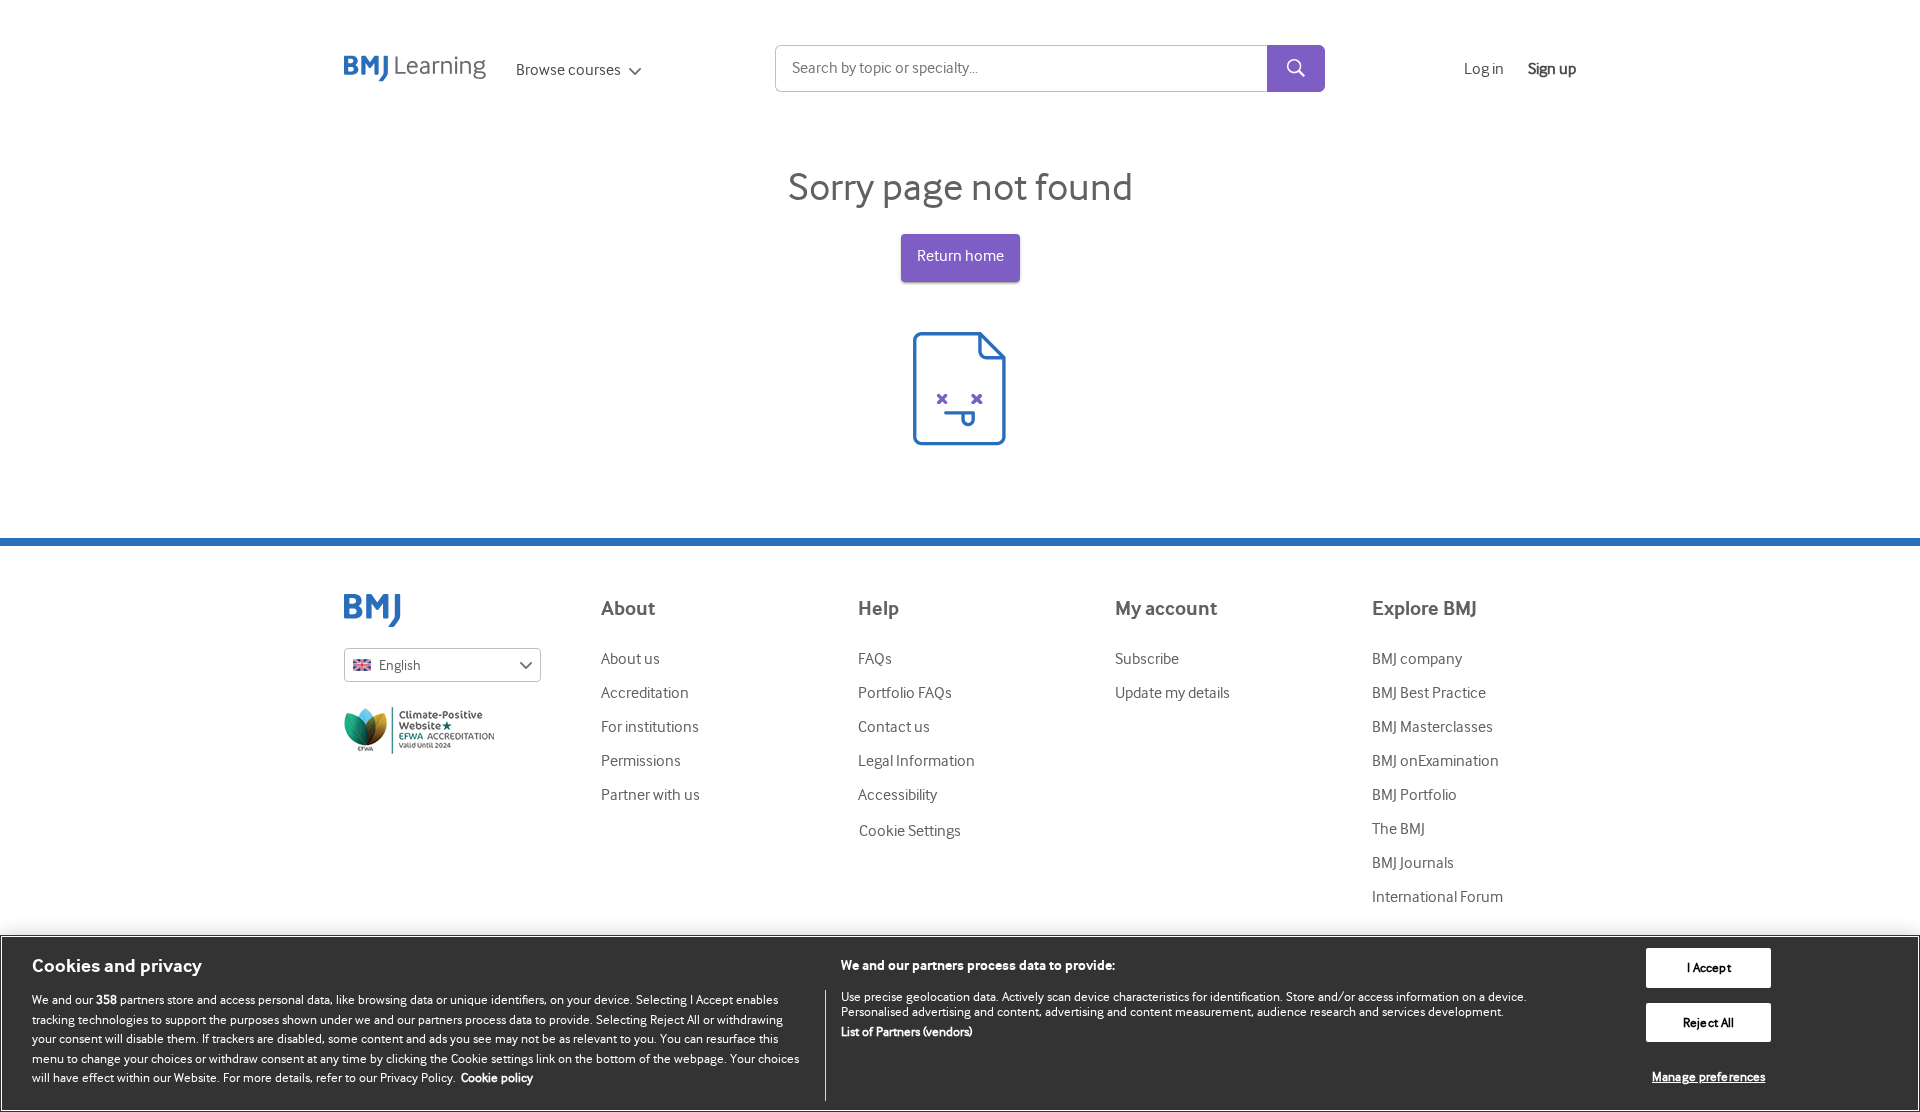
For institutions (650, 727)
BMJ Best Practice (1429, 693)
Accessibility (897, 795)
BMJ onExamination (1435, 761)
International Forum (1437, 897)
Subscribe (1147, 659)
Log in (1484, 69)
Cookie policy (497, 1077)
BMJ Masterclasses (1432, 727)
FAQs (875, 659)
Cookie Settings (910, 831)
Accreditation (645, 693)
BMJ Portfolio (1414, 795)
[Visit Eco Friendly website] (442, 734)
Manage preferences (1708, 1076)
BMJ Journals (1413, 863)
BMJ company (1417, 659)
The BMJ (1398, 829)
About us (630, 659)
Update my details (1172, 693)
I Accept (1709, 967)
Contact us (894, 727)
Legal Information (916, 761)
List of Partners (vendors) (906, 1031)
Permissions (641, 761)
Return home (960, 256)
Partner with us (650, 795)
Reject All (1708, 1022)
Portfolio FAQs (905, 693)
